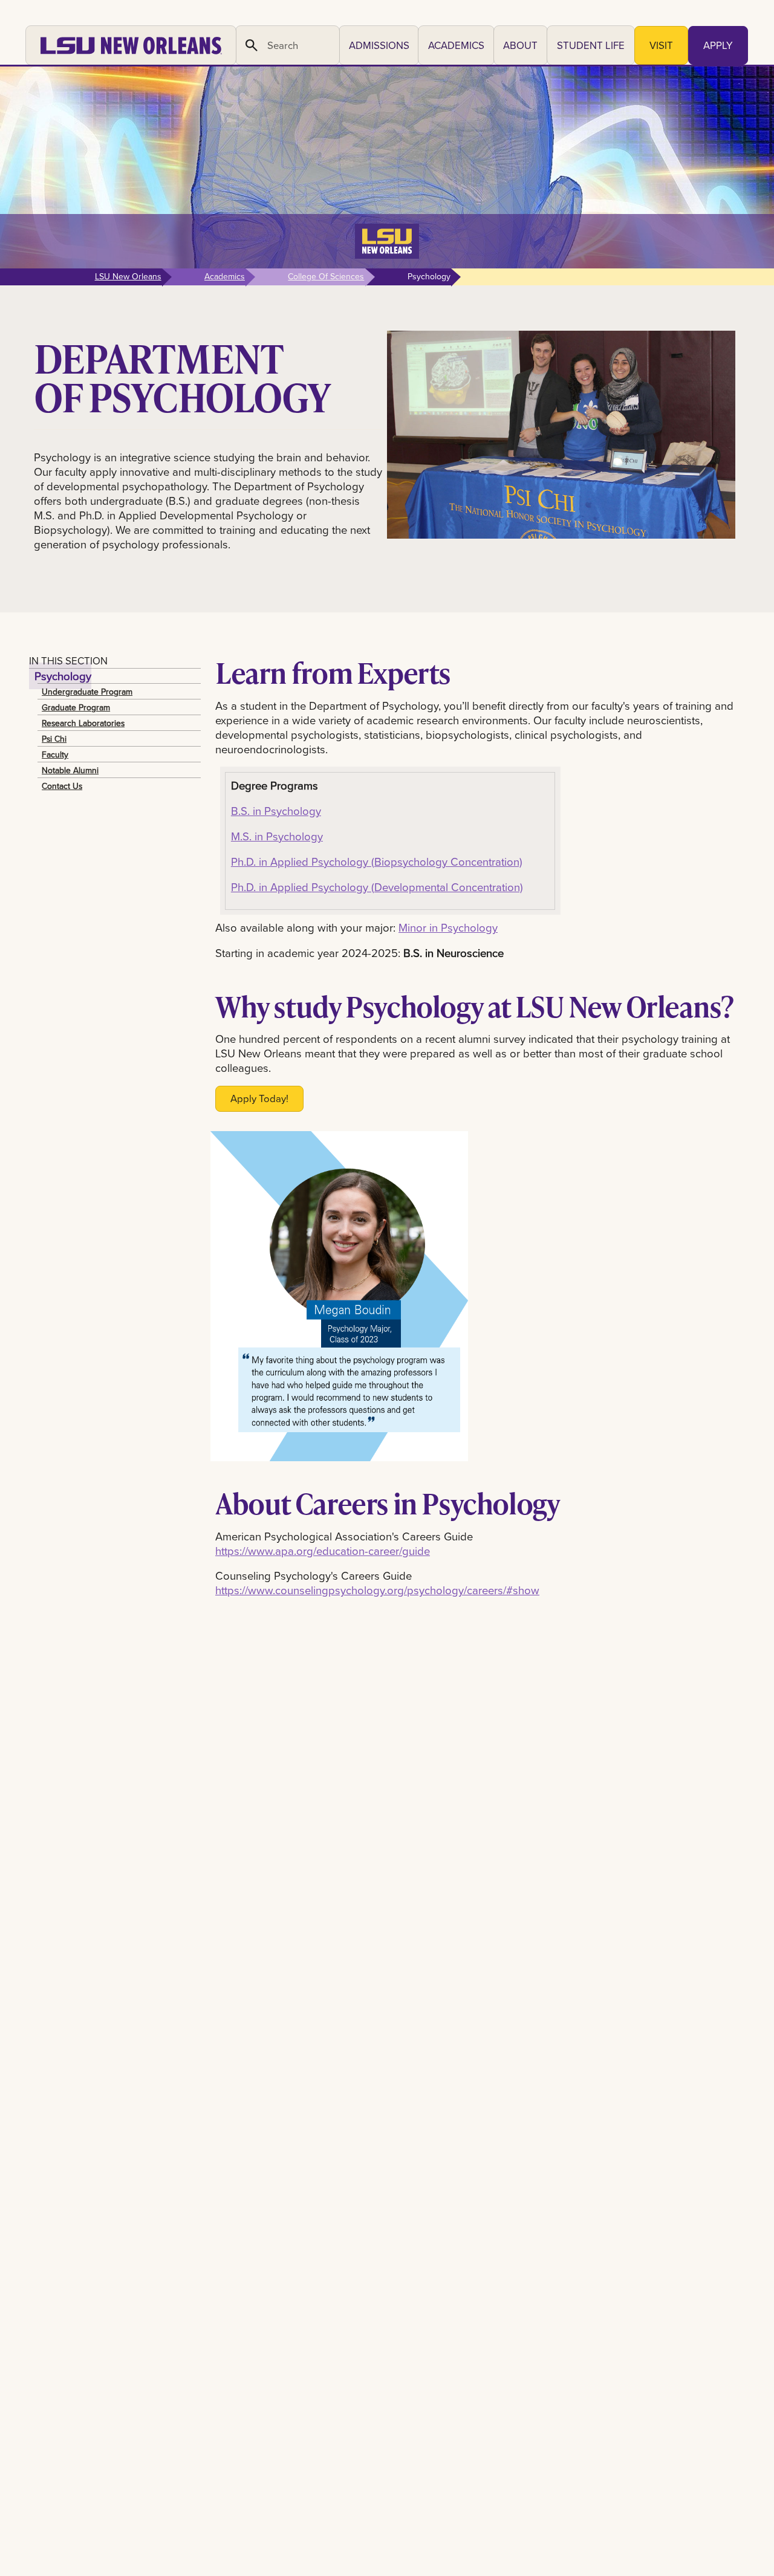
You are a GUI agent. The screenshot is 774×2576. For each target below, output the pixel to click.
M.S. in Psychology (277, 836)
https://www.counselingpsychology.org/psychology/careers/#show (377, 1590)
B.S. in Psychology (276, 811)
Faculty (55, 754)
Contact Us (62, 786)
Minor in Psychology (448, 927)
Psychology (63, 676)
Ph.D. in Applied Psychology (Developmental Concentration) (377, 887)
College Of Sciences (326, 276)
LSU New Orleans (128, 276)
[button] (379, 45)
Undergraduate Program (87, 692)
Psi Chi (54, 739)
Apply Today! (259, 1098)
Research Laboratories (83, 723)
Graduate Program (76, 707)
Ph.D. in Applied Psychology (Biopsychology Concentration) (377, 861)
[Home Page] (131, 45)
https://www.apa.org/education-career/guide (323, 1551)
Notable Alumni (70, 770)
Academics (225, 276)
